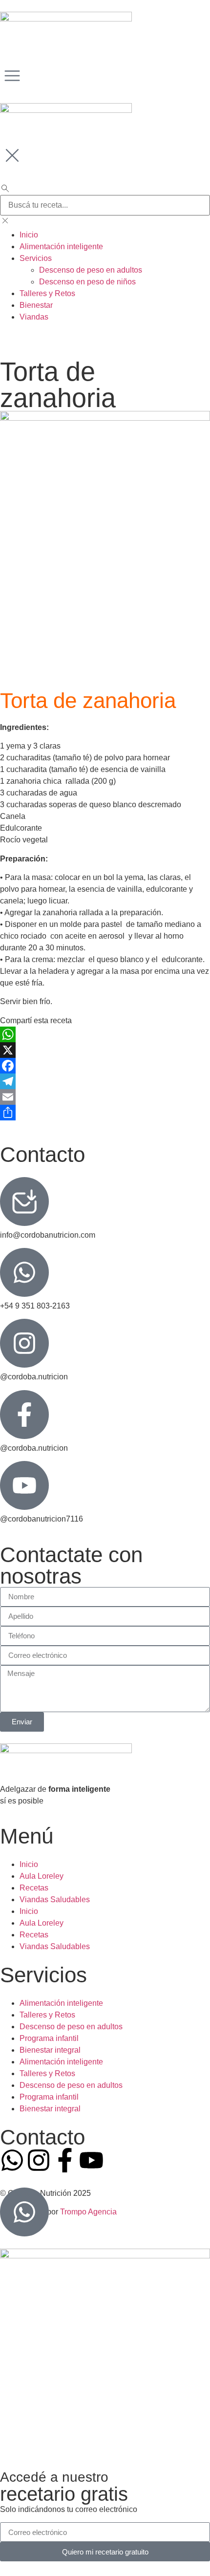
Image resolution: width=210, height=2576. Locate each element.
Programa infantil (49, 2038)
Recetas (34, 1888)
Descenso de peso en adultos (71, 2027)
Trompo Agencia (88, 2212)
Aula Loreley (42, 1876)
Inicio (29, 1864)
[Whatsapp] (12, 2160)
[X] (105, 1050)
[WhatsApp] (105, 1034)
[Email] (105, 1097)
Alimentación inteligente (61, 2003)
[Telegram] (105, 1081)
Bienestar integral (50, 2050)
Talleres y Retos (47, 2015)
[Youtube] (91, 2160)
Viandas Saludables (55, 1900)
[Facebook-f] (65, 2160)
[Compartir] (105, 1113)
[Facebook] (105, 1066)
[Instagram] (39, 2160)
